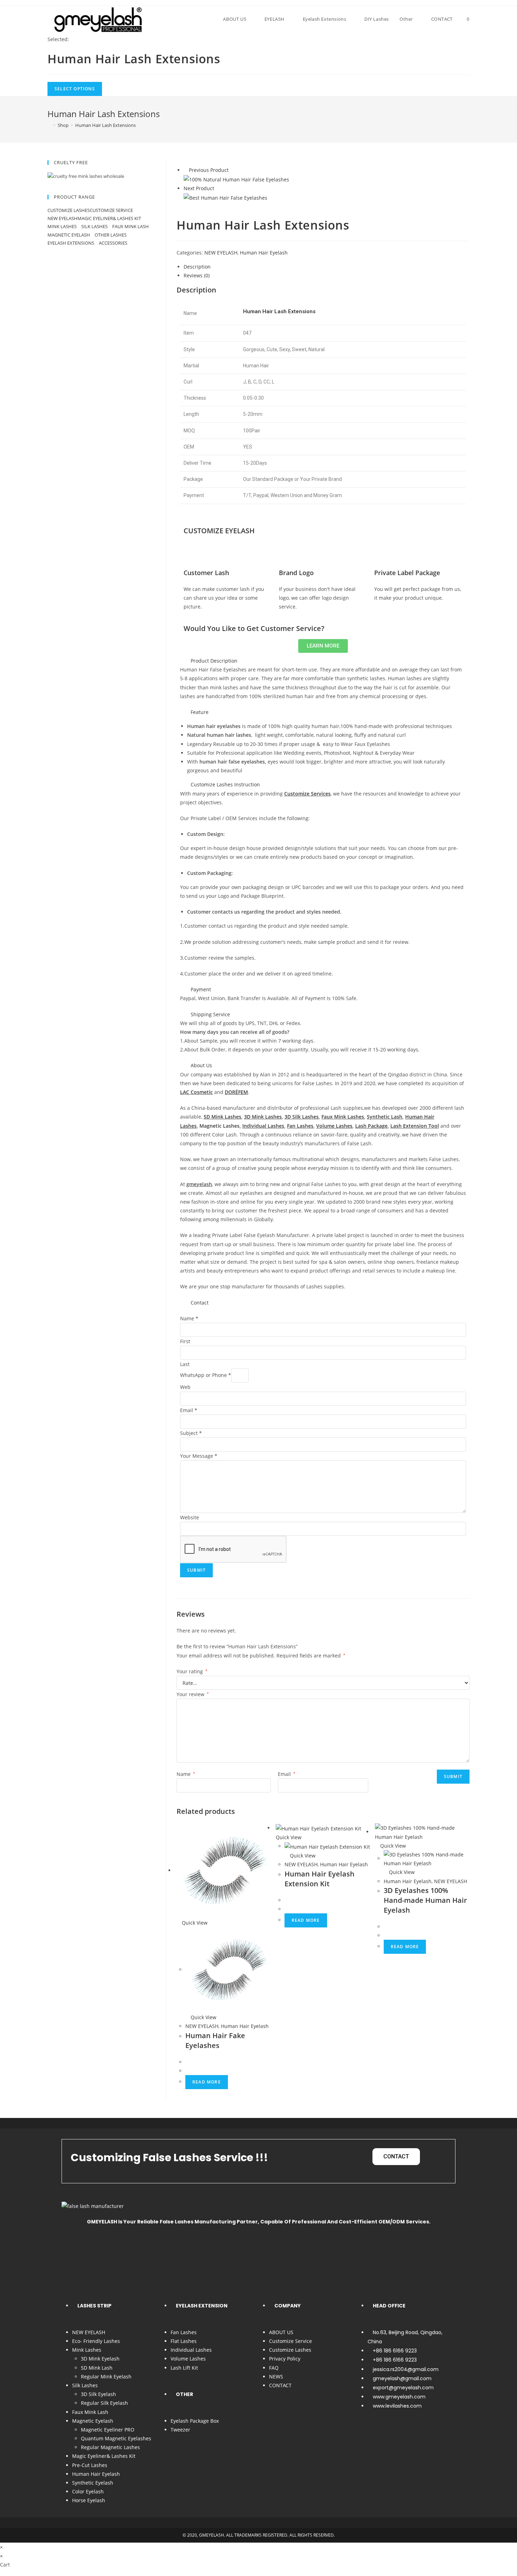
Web (185, 1387)
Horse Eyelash (89, 2500)
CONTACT (280, 2385)
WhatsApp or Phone (206, 1375)
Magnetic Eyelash (69, 235)
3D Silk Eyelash (98, 2394)
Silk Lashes (95, 226)
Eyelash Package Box (195, 2421)
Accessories (114, 243)
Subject (191, 1433)
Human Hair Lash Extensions (106, 125)
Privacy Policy (285, 2359)
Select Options (75, 89)
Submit (196, 1570)
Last (185, 1364)
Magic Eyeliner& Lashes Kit (109, 218)
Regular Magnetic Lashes (110, 2447)
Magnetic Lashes (219, 1126)
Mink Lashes (63, 226)
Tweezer (180, 2430)
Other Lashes (111, 235)
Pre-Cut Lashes (90, 2465)
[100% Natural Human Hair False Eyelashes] (236, 179)
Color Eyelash (88, 2491)
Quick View (194, 1923)
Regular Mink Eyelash (106, 2377)
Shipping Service (210, 1014)
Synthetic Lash (385, 1117)
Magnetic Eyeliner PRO (108, 2430)
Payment (201, 989)
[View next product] (218, 188)
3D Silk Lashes (302, 1117)
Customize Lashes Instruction (225, 784)
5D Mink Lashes (222, 1117)
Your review (193, 1694)
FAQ (274, 2368)
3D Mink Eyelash (100, 2359)
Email (189, 1410)
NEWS (276, 2377)
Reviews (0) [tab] (197, 275)
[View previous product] (186, 170)
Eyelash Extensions (71, 243)
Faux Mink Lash (130, 226)
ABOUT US (281, 2332)
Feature (200, 712)
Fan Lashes (300, 1126)
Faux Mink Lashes (343, 1117)
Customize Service (111, 210)
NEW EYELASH (221, 253)
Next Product (199, 188)
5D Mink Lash (97, 2368)
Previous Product (209, 170)
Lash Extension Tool (415, 1126)
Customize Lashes (69, 210)
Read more (207, 2082)
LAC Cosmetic (196, 1092)
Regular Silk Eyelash (104, 2403)
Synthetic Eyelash (93, 2483)
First (185, 1341)
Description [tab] (197, 267)
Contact (200, 1303)
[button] (323, 661)
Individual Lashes (263, 1126)
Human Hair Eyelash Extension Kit (320, 1879)
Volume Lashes (188, 2359)
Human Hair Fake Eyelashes (215, 2040)
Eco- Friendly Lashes (96, 2341)
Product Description (214, 661)
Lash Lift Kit (184, 2368)
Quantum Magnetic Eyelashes (116, 2438)
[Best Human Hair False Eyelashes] (225, 197)
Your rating (192, 1671)
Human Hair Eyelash (264, 253)
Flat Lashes (184, 2341)
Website (190, 1517)
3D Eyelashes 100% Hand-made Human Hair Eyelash (425, 1900)
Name (189, 1318)
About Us (201, 1065)
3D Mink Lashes (263, 1117)
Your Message (199, 1456)
